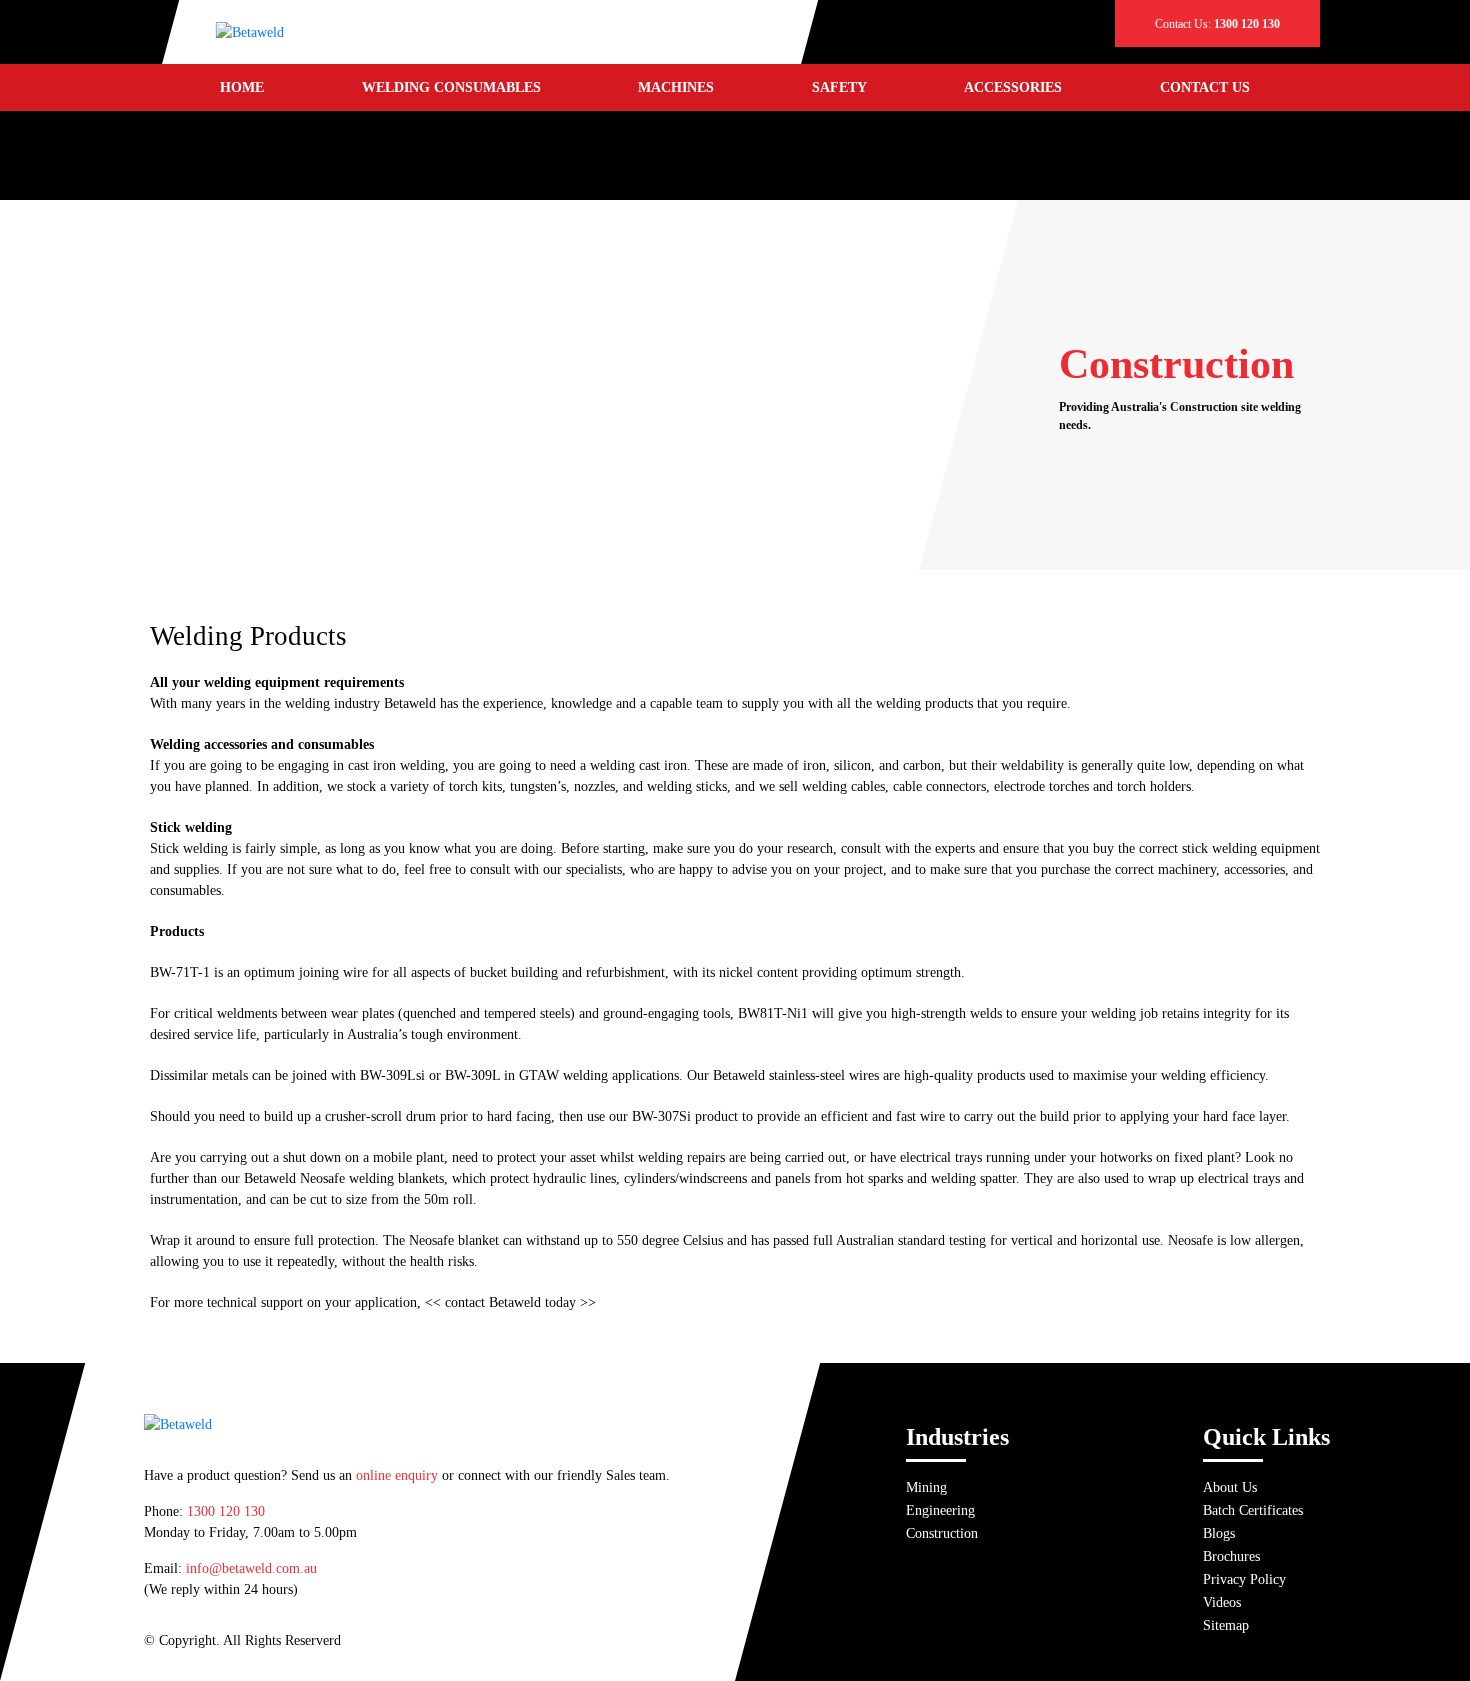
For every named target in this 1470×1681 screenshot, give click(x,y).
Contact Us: (1217, 24)
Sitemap (1226, 1625)
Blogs (1219, 1533)
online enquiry (397, 1475)
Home (242, 87)
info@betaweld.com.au (251, 1568)
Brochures (1231, 1556)
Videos (1222, 1602)
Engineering (940, 1510)
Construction (942, 1533)
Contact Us (1205, 87)
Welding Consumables (451, 87)
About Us (1230, 1487)
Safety (839, 87)
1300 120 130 (226, 1511)
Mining (926, 1487)
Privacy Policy (1244, 1579)
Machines (676, 87)
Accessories (1013, 87)
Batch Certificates (1253, 1510)
